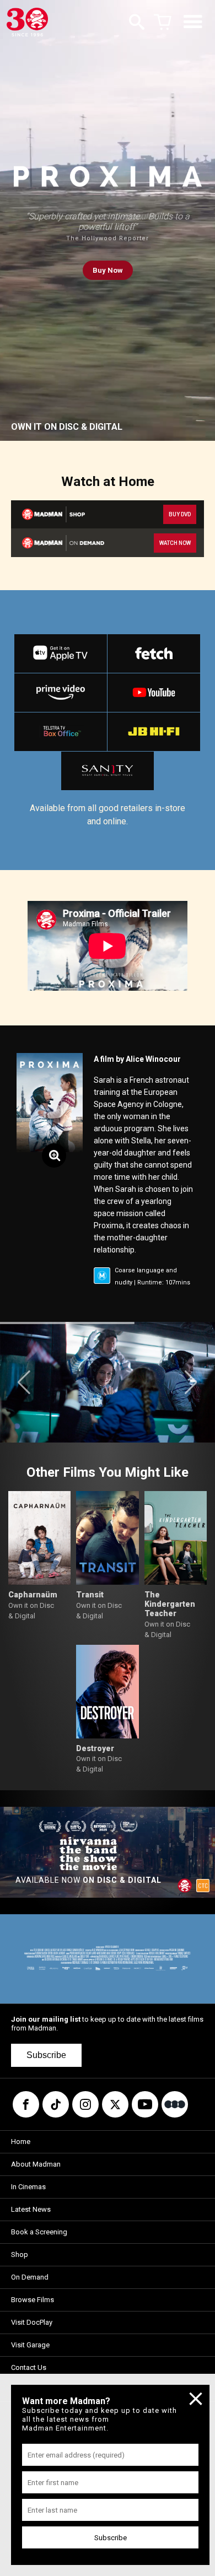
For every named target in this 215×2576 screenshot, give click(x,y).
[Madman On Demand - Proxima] (58, 542)
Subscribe (46, 2055)
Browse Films (33, 2300)
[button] (24, 1382)
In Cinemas (28, 2187)
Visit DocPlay (32, 2322)
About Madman (36, 2164)
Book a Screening (39, 2232)
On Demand (30, 2277)
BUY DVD (180, 514)
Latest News (31, 2209)
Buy (108, 270)
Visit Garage (30, 2345)
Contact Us (29, 2367)
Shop (20, 2254)
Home (21, 2142)
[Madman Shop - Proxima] (58, 514)
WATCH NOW (175, 543)
